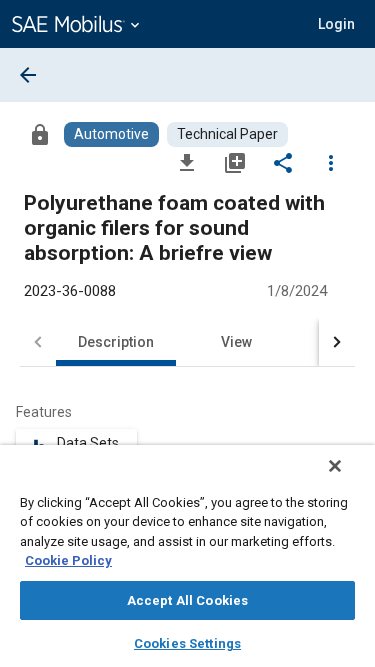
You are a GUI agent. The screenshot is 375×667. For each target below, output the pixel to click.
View (236, 342)
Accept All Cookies (187, 600)
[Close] (335, 466)
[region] (187, 556)
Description (116, 342)
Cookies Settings (187, 643)
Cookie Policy (68, 560)
